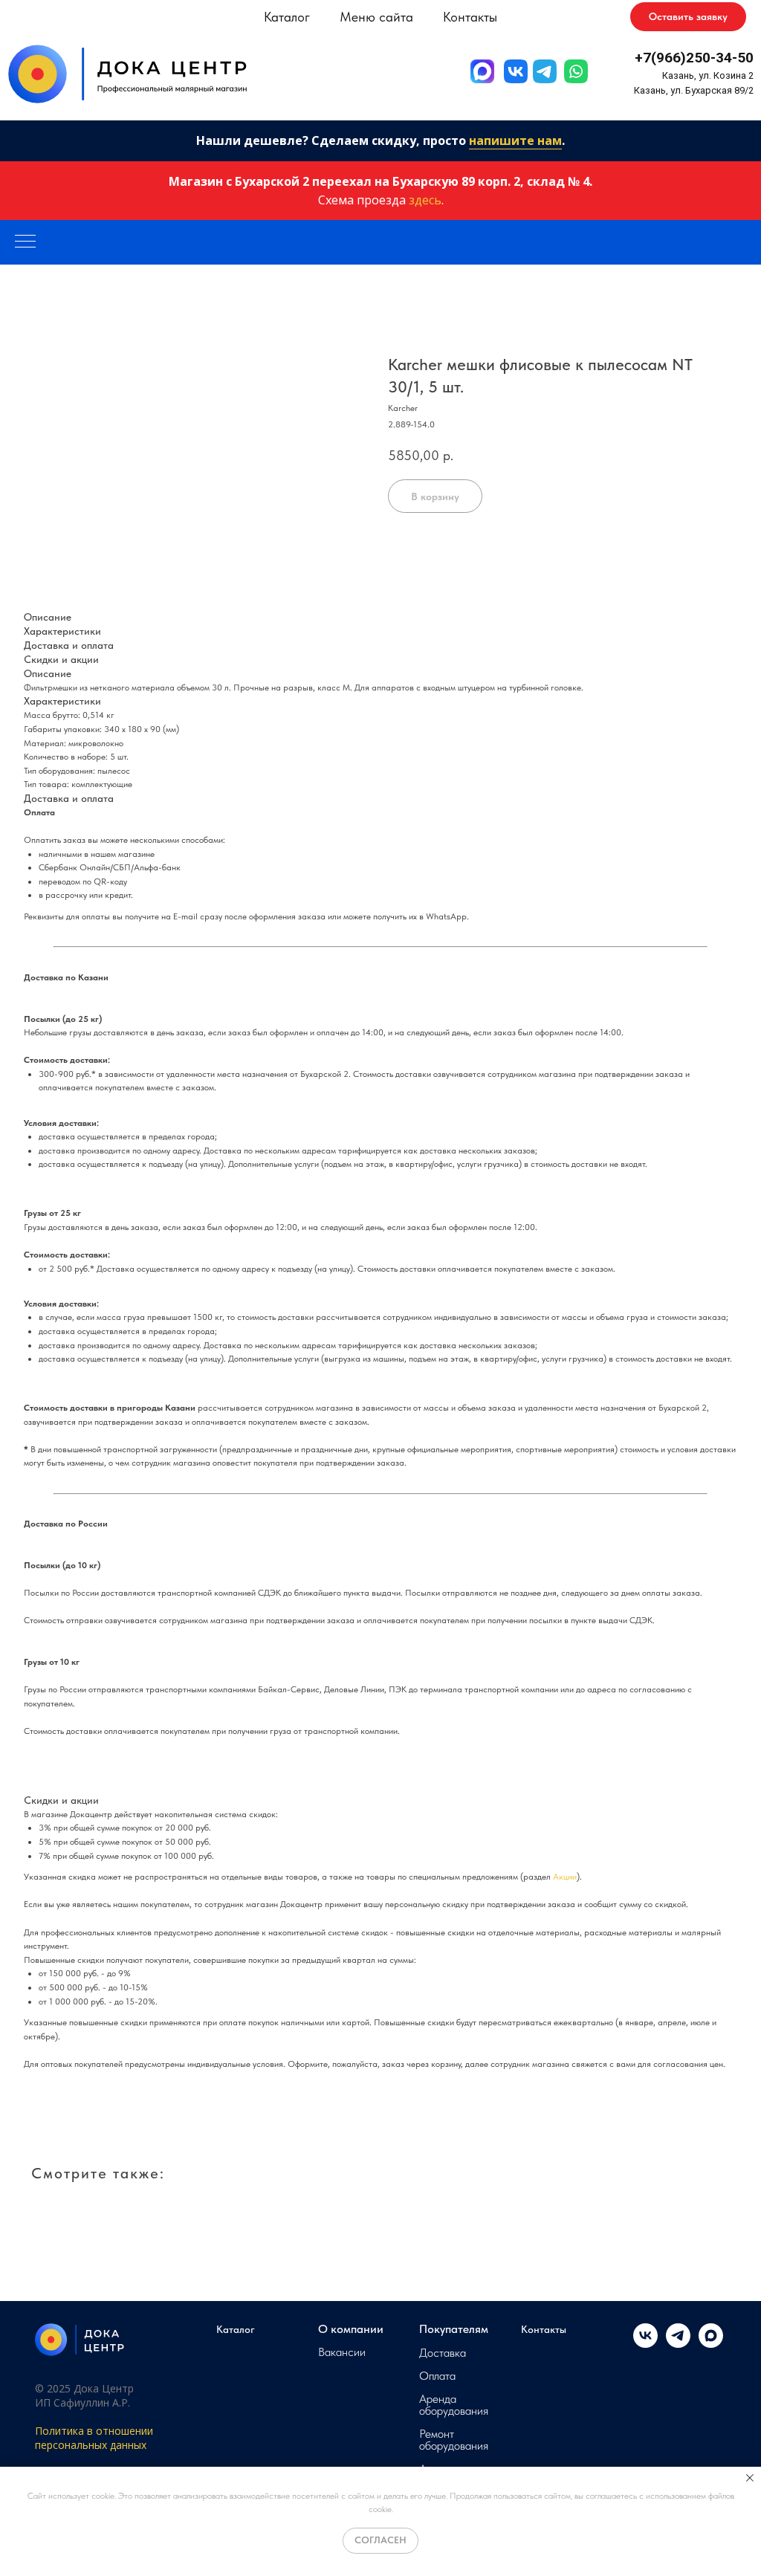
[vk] (645, 2344)
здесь (425, 200)
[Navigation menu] (25, 242)
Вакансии (342, 2352)
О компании (351, 2329)
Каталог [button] (287, 17)
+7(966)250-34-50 (694, 58)
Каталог (236, 2329)
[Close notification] (750, 2478)
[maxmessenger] (711, 2344)
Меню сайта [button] (376, 17)
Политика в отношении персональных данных (94, 2438)
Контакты (470, 17)
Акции (565, 1877)
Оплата (437, 2376)
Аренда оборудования (454, 2405)
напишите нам (515, 140)
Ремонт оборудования (454, 2440)
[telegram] (678, 2344)
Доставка (443, 2353)
